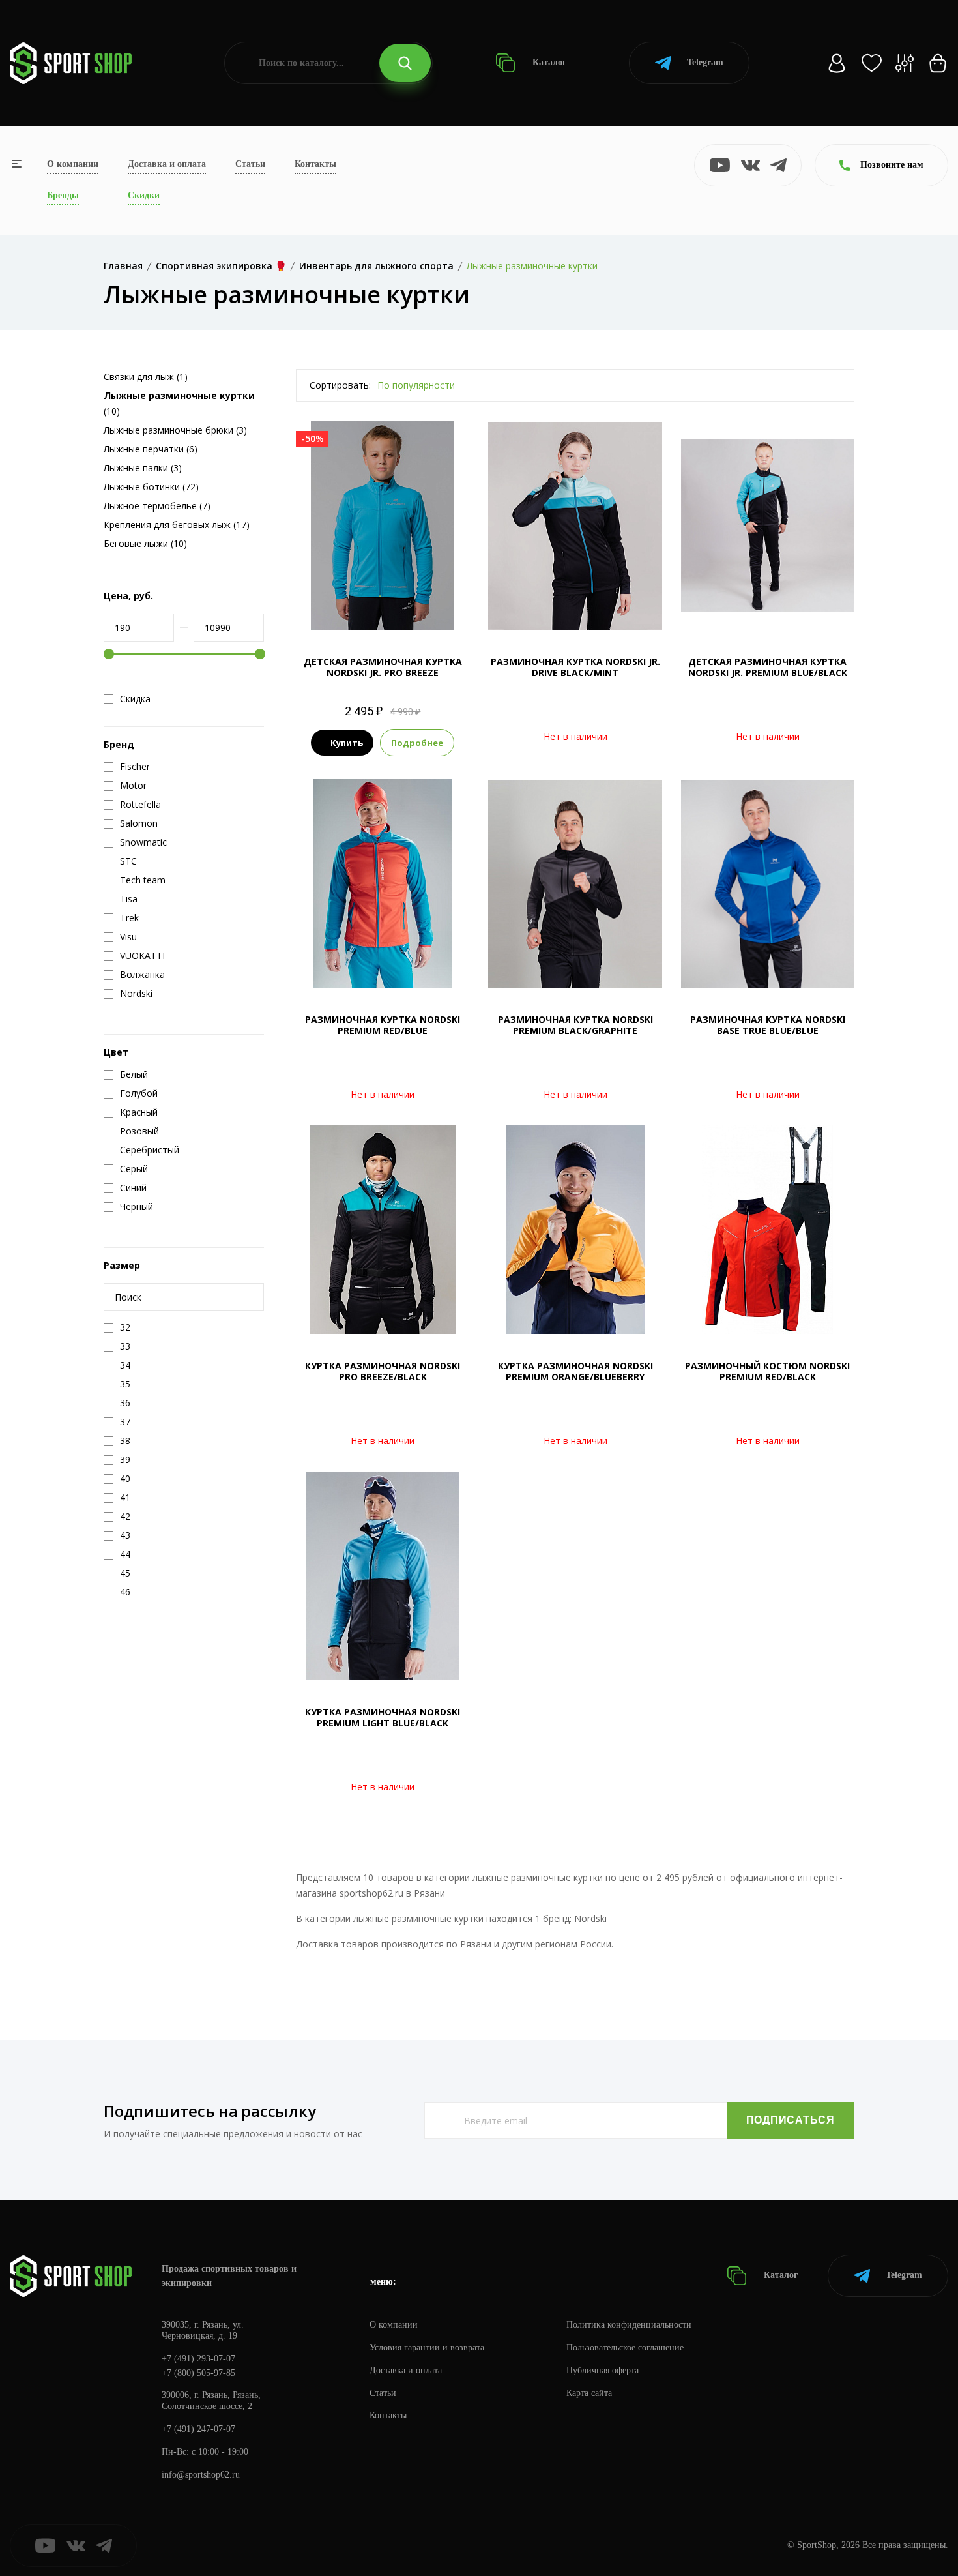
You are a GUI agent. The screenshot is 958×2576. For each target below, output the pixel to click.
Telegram (705, 62)
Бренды (63, 195)
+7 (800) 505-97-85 (198, 2373)
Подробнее (417, 743)
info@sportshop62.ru (201, 2475)
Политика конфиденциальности (629, 2325)
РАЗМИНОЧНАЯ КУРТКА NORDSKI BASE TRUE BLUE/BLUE (768, 1025)
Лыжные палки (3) (143, 468)
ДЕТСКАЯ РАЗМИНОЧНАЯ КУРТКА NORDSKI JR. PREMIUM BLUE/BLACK (768, 667)
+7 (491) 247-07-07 (198, 2429)
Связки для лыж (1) (146, 377)
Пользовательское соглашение (625, 2347)
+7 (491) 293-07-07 (198, 2359)
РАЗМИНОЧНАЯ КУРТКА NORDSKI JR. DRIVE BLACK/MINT (575, 667)
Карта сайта (589, 2393)
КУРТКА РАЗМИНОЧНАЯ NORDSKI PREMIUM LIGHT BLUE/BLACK (383, 1717)
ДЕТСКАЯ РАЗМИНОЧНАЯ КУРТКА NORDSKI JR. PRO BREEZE (383, 667)
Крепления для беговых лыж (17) (177, 525)
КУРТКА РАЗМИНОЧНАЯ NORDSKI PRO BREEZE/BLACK (383, 1371)
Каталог (548, 62)
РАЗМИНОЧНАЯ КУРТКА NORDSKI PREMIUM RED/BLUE (383, 1025)
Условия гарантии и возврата (427, 2347)
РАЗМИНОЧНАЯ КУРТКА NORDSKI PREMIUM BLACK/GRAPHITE (575, 1025)
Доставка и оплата (167, 164)
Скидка (135, 699)
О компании (73, 164)
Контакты (315, 164)
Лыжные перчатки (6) (151, 449)
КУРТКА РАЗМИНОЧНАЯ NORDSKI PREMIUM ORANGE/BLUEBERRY (575, 1371)
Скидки (144, 195)
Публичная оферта (602, 2370)
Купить (347, 743)
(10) (179, 403)
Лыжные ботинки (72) (151, 487)
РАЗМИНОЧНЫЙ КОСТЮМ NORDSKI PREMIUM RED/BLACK (767, 1371)
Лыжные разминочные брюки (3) (175, 430)
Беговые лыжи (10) (145, 543)
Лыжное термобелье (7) (157, 506)
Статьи (250, 164)
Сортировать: (340, 385)
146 (383, 608)
